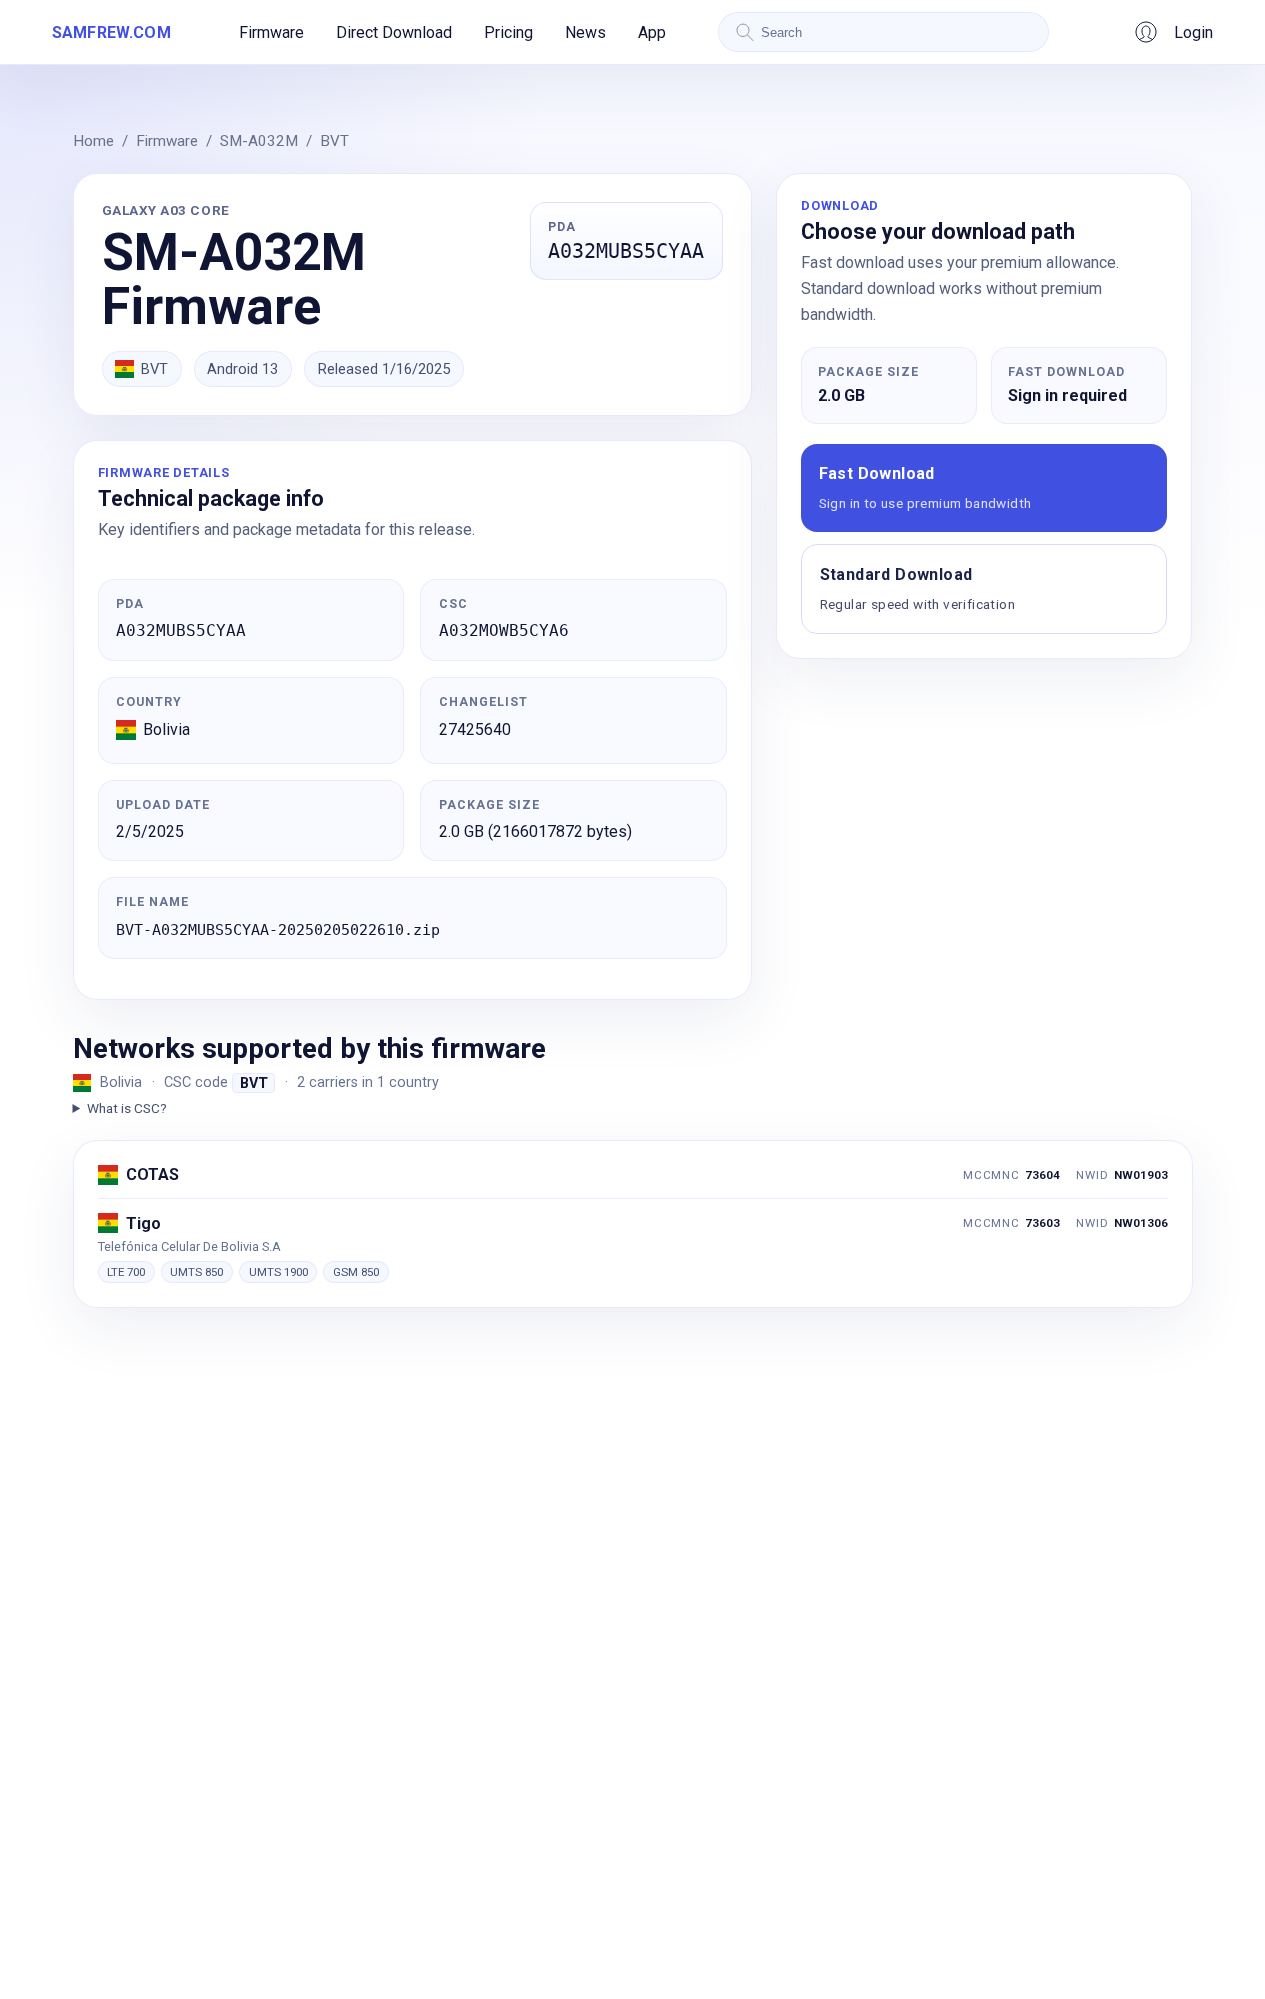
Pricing (508, 32)
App (652, 32)
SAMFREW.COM (111, 32)
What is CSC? (127, 1108)
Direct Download (394, 32)
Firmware (271, 32)
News (585, 32)
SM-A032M (259, 141)
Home (93, 141)
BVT (334, 141)
